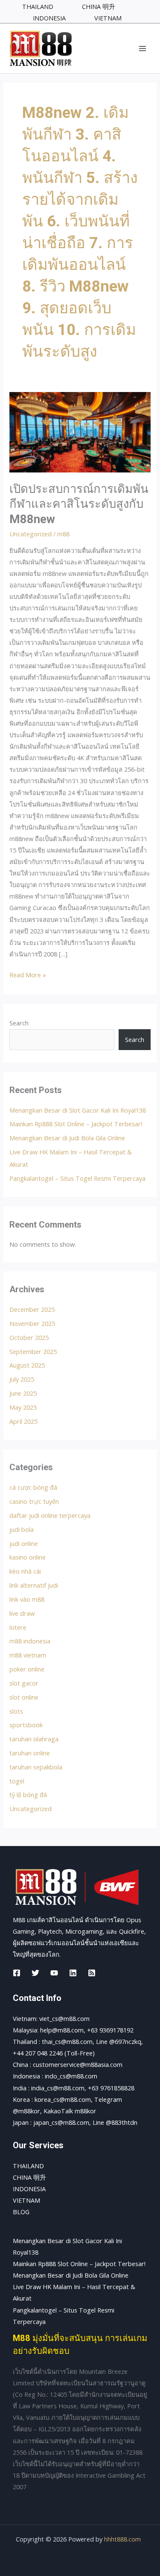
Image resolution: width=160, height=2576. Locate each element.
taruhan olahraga (34, 1739)
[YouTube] (54, 1973)
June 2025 (23, 1393)
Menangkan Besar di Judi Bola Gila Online (67, 1138)
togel (17, 1781)
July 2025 (22, 1379)
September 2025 (33, 1351)
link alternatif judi (34, 1585)
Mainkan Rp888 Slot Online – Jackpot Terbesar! (76, 1124)
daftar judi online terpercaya (50, 1515)
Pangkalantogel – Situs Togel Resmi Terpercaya (77, 1178)
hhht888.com (122, 2539)
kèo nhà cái (25, 1571)
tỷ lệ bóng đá (28, 1795)
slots (16, 1711)
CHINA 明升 (29, 2177)
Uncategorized (31, 534)
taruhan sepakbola (36, 1767)
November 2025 (32, 1323)
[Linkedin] (73, 1973)
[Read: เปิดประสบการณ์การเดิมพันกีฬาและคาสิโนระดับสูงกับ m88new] (80, 431)
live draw (22, 1613)
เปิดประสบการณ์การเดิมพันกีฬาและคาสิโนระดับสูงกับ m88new (79, 504)
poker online (27, 1669)
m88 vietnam (28, 1655)
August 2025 (27, 1365)
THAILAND (28, 2166)
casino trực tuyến (34, 1501)
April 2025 (23, 1421)
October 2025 (29, 1337)
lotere (18, 1627)
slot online (24, 1697)
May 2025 (23, 1407)
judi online (24, 1543)
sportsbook (26, 1725)
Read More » (28, 974)
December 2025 (32, 1309)
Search (19, 1023)
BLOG (21, 2212)
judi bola (22, 1529)
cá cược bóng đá (33, 1487)
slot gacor (24, 1683)
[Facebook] (17, 1973)
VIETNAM (26, 2200)
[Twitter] (35, 1973)
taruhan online (30, 1753)
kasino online (28, 1557)
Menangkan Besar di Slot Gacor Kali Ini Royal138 (78, 1110)
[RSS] (92, 1973)
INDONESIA (29, 2189)
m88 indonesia (30, 1641)
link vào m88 (27, 1599)
